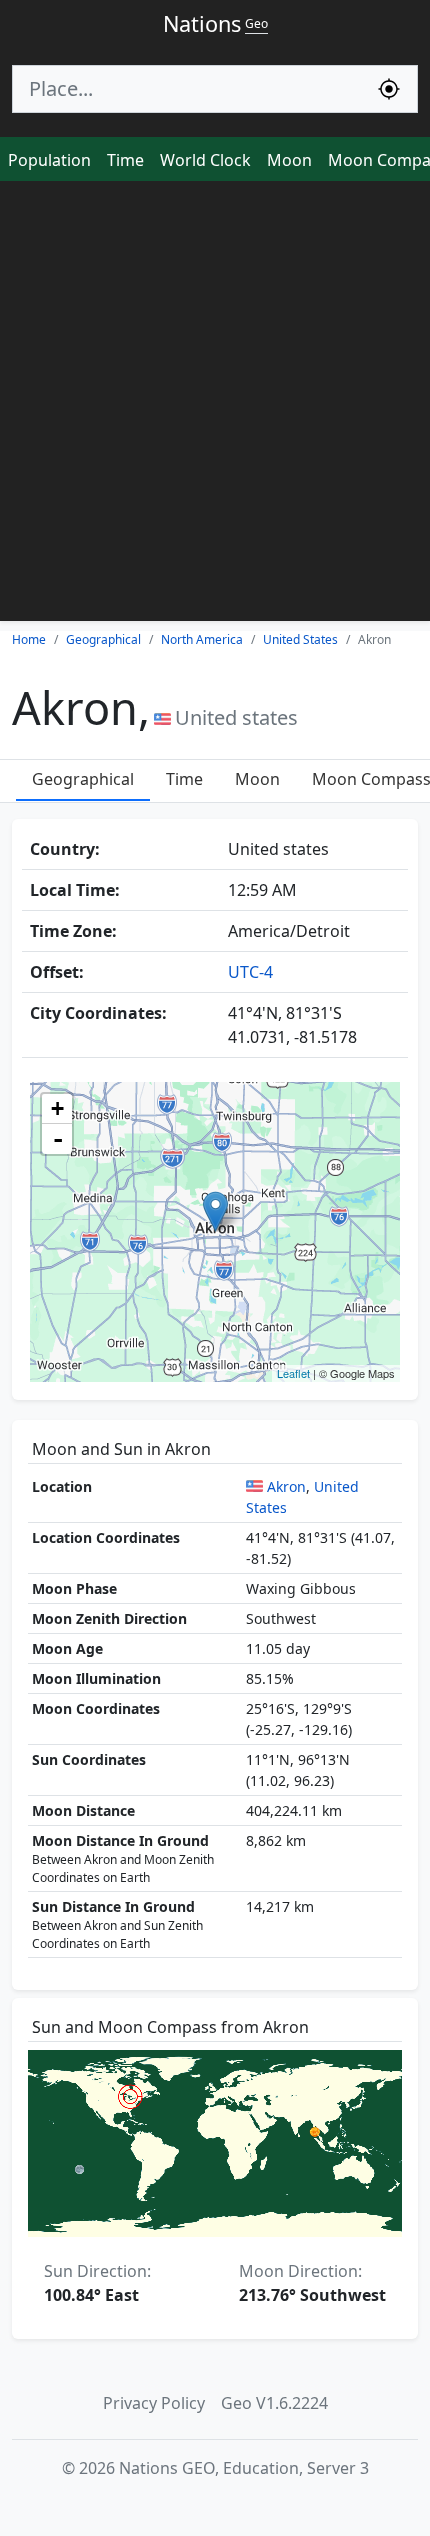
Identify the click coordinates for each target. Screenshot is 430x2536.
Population (49, 160)
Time (125, 160)
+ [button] (57, 1108)
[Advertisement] (215, 406)
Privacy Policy (154, 2403)
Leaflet (293, 1373)
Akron (286, 1486)
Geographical (83, 779)
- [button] (58, 1139)
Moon (289, 160)
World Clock (205, 160)
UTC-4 (250, 972)
